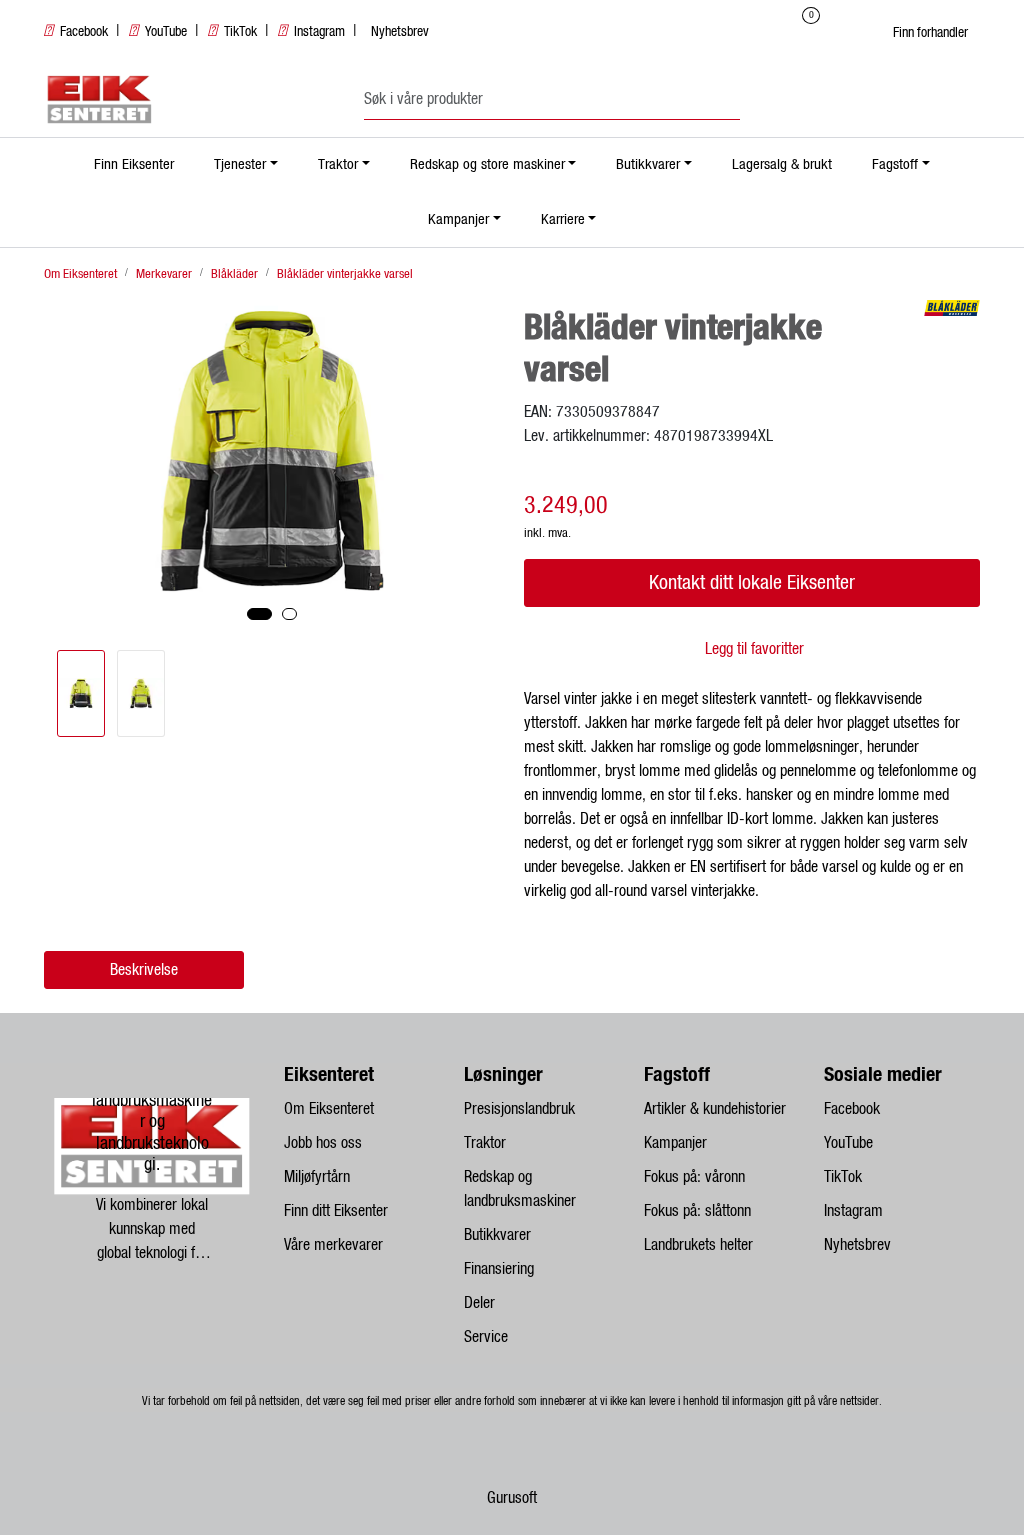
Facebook (84, 32)
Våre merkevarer (333, 1245)
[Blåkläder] (952, 308)
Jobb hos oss (323, 1143)
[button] (259, 614)
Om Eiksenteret (329, 1109)
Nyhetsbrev (400, 32)
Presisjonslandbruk (519, 1109)
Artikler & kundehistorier (715, 1109)
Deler (479, 1303)
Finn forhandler (930, 33)
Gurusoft (512, 1498)
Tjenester (240, 164)
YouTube (166, 32)
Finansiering (499, 1269)
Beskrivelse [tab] (144, 970)
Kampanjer (458, 219)
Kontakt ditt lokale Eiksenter (752, 583)
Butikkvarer (648, 164)
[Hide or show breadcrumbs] (424, 274)
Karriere (563, 219)
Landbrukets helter (698, 1245)
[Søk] (735, 100)
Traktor (338, 164)
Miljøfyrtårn (317, 1177)
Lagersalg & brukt (782, 164)
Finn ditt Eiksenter (336, 1211)
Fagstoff (895, 164)
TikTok (240, 32)
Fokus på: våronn (694, 1177)
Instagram (319, 32)
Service (486, 1337)
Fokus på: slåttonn (697, 1211)
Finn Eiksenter (134, 164)
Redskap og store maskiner (487, 164)
